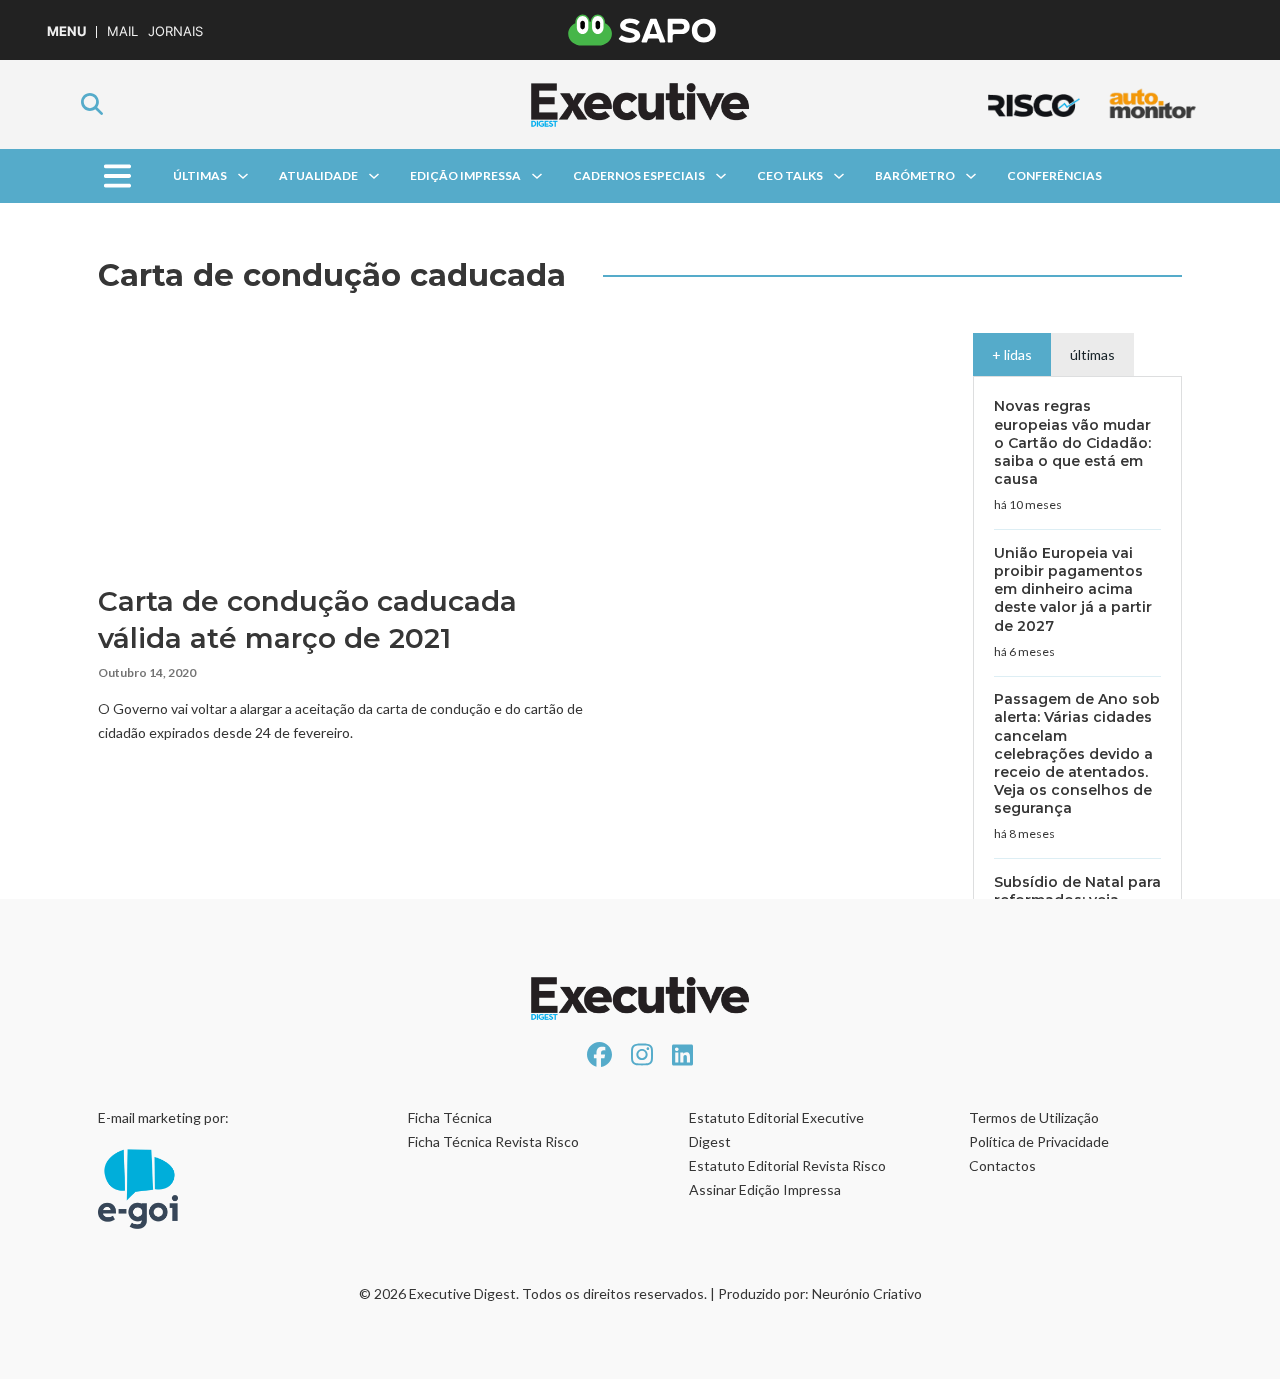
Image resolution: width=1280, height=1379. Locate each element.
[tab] (1012, 354)
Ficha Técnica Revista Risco (493, 1141)
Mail (122, 31)
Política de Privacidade (1039, 1141)
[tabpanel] (1077, 701)
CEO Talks (790, 175)
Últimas (200, 175)
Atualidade (318, 175)
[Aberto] (116, 176)
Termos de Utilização (1034, 1117)
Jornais (175, 31)
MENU (66, 31)
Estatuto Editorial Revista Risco (787, 1165)
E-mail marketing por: (163, 1117)
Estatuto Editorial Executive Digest (776, 1129)
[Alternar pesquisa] (92, 104)
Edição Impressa (465, 175)
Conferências (1054, 175)
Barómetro (915, 175)
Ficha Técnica (450, 1117)
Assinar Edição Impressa (765, 1189)
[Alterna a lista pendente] (243, 176)
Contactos (1002, 1165)
